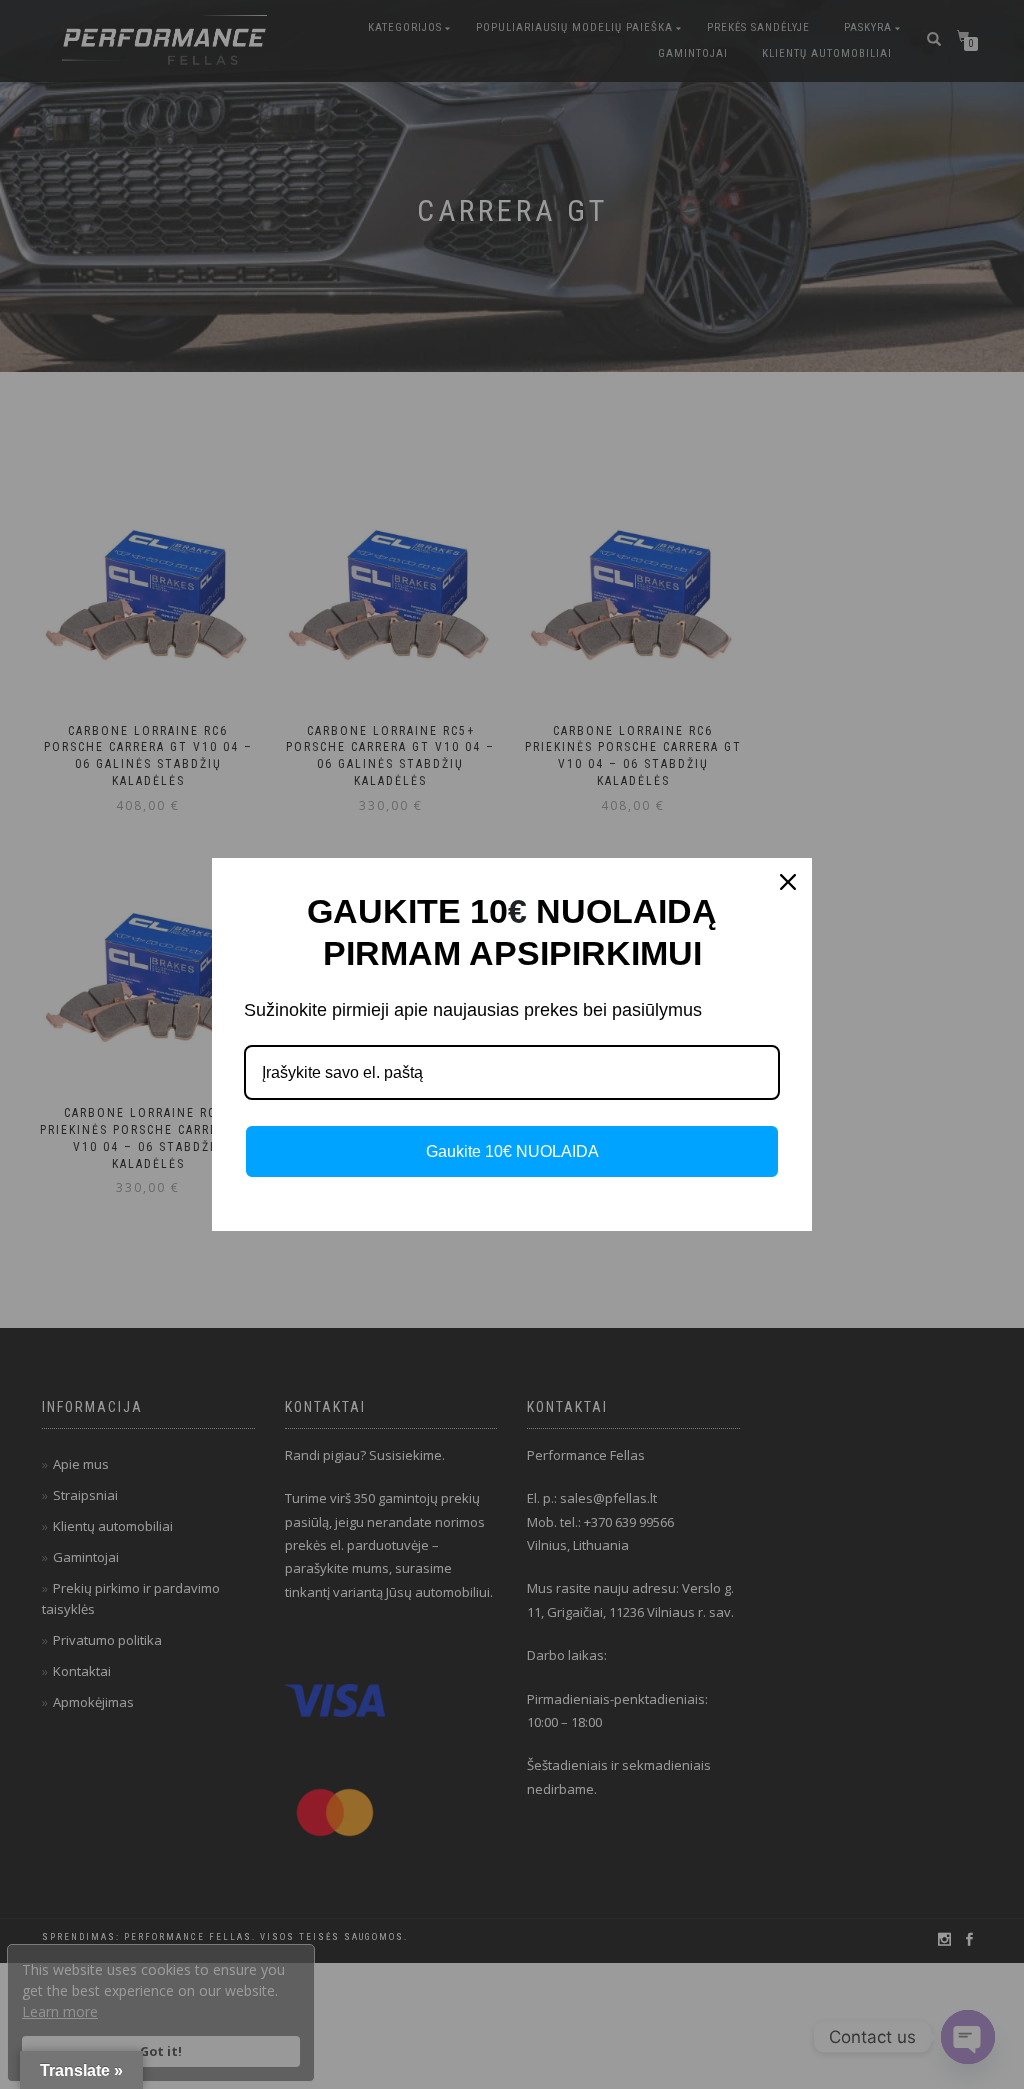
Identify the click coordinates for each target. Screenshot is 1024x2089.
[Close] (788, 882)
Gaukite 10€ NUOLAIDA (512, 1151)
